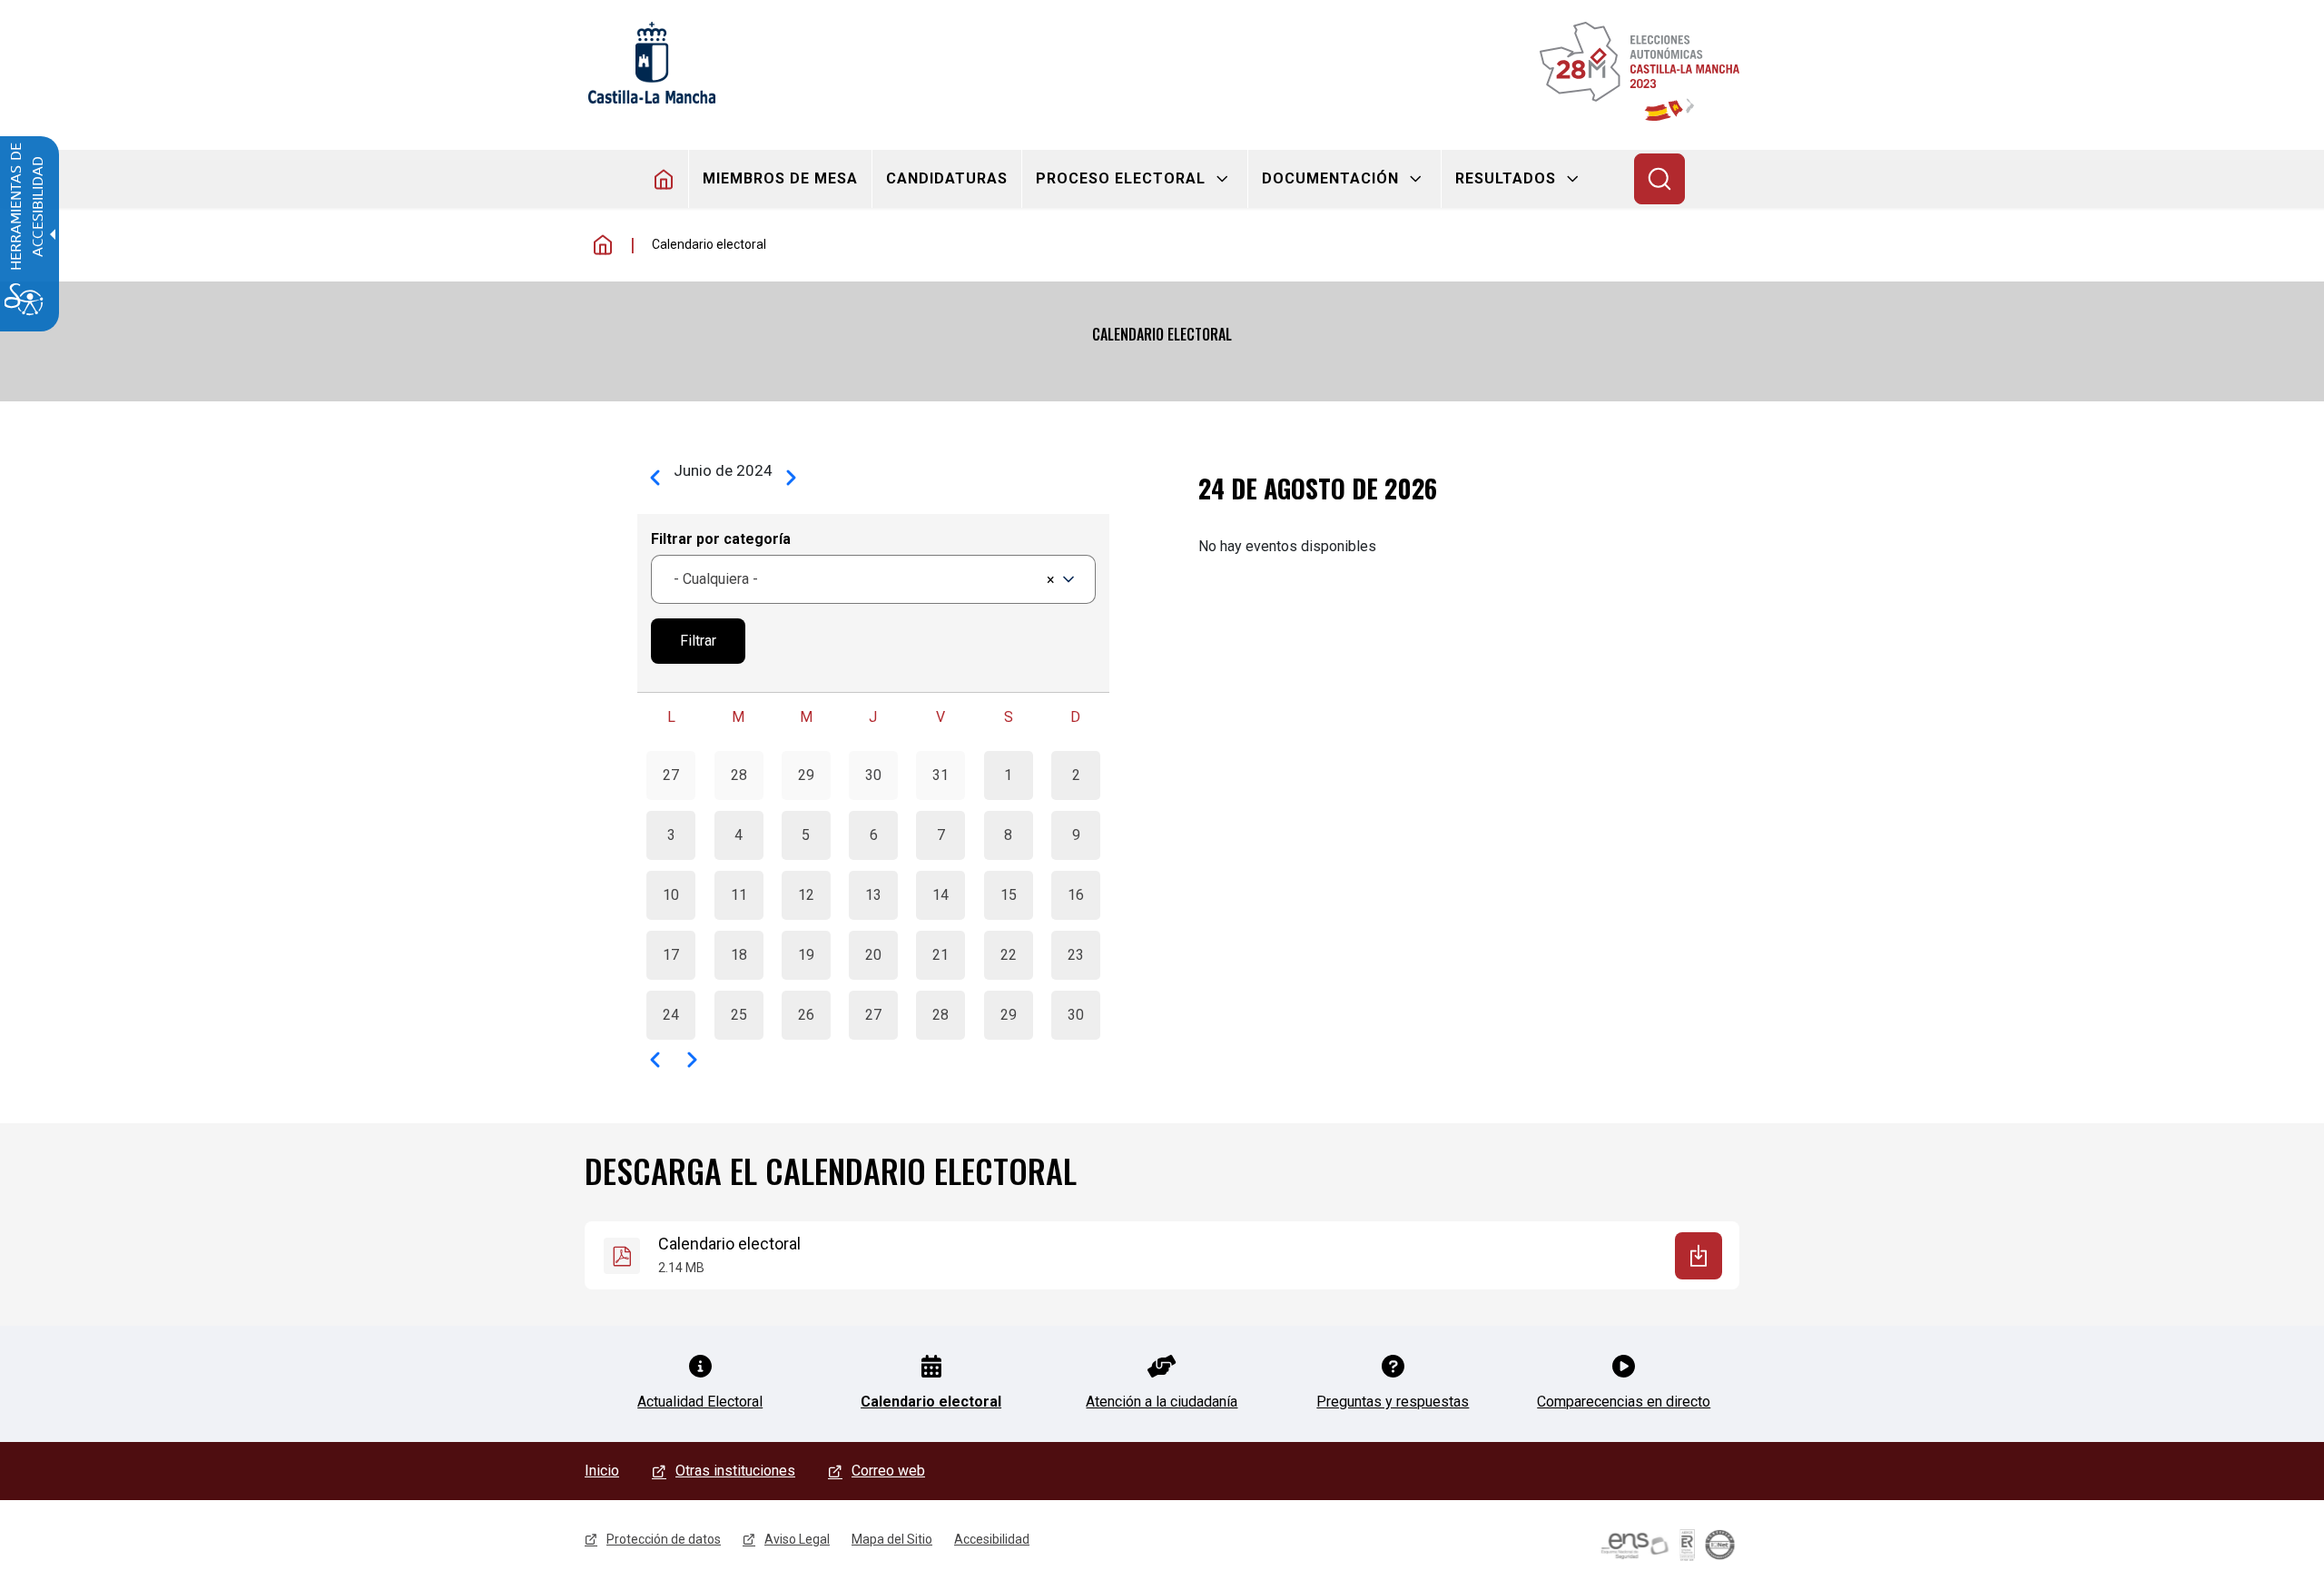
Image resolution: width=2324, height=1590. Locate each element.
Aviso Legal (797, 1539)
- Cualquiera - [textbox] (716, 579)
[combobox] (873, 579)
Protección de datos (664, 1539)
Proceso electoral (1121, 178)
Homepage (664, 179)
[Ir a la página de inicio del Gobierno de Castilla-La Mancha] (650, 63)
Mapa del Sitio (892, 1539)
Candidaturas (947, 178)
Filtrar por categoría (721, 539)
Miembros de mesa (780, 178)
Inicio (603, 245)
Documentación (1330, 178)
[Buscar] (1659, 179)
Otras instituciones (735, 1471)
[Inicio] (1640, 71)
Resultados (1506, 178)
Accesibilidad (992, 1539)
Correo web (888, 1471)
